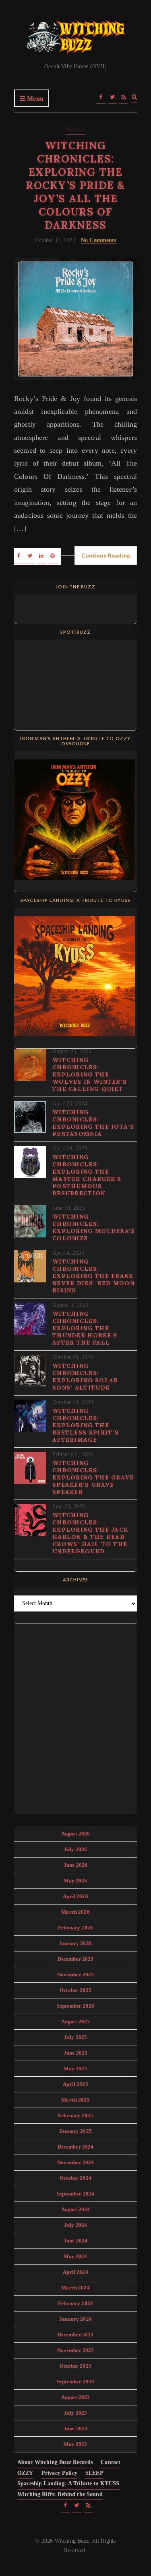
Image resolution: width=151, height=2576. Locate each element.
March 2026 (75, 1912)
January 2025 (75, 2131)
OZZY (25, 2473)
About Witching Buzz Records (55, 2462)
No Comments (99, 240)
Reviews (75, 129)
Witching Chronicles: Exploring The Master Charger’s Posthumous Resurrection (87, 1175)
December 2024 (76, 2147)
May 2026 (75, 1881)
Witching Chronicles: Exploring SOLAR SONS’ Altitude (85, 1377)
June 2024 (75, 2241)
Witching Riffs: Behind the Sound (60, 2494)
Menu (34, 99)
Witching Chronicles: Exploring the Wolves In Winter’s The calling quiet (90, 1074)
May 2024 (75, 2256)
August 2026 (76, 1834)
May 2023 (75, 2444)
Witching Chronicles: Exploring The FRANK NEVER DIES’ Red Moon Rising (93, 1276)
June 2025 (75, 2053)
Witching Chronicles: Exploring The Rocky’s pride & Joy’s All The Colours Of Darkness (75, 185)
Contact (111, 2462)
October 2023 (75, 2366)
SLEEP (94, 2473)
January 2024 (75, 2319)
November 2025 (76, 1975)
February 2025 (75, 2115)
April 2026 (75, 1896)
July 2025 (75, 2037)
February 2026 (75, 1928)
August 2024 (76, 2209)
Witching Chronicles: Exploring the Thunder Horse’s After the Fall (85, 1328)
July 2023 (75, 2413)
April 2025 (75, 2084)
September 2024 (75, 2194)
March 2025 (75, 2100)
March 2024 (75, 2288)
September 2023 (75, 2382)
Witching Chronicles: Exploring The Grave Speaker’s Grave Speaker (93, 1477)
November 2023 (76, 2350)
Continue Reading (106, 555)
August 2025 (76, 2022)
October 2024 (75, 2178)
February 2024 (75, 2303)
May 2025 (75, 2068)
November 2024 (76, 2162)
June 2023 (75, 2428)
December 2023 (76, 2335)
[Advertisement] (75, 1717)
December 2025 (76, 1959)
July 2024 (75, 2225)
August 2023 (76, 2397)
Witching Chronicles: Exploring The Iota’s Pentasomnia (93, 1123)
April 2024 (75, 2272)
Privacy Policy (59, 2473)
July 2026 (75, 1849)
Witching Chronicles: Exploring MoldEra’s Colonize (94, 1227)
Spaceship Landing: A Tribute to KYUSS (68, 2483)
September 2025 (75, 2006)
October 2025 (75, 1990)
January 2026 (75, 1943)
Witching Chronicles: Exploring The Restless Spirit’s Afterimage (86, 1425)
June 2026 (75, 1865)
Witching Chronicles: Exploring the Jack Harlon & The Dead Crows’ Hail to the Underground (90, 1533)
